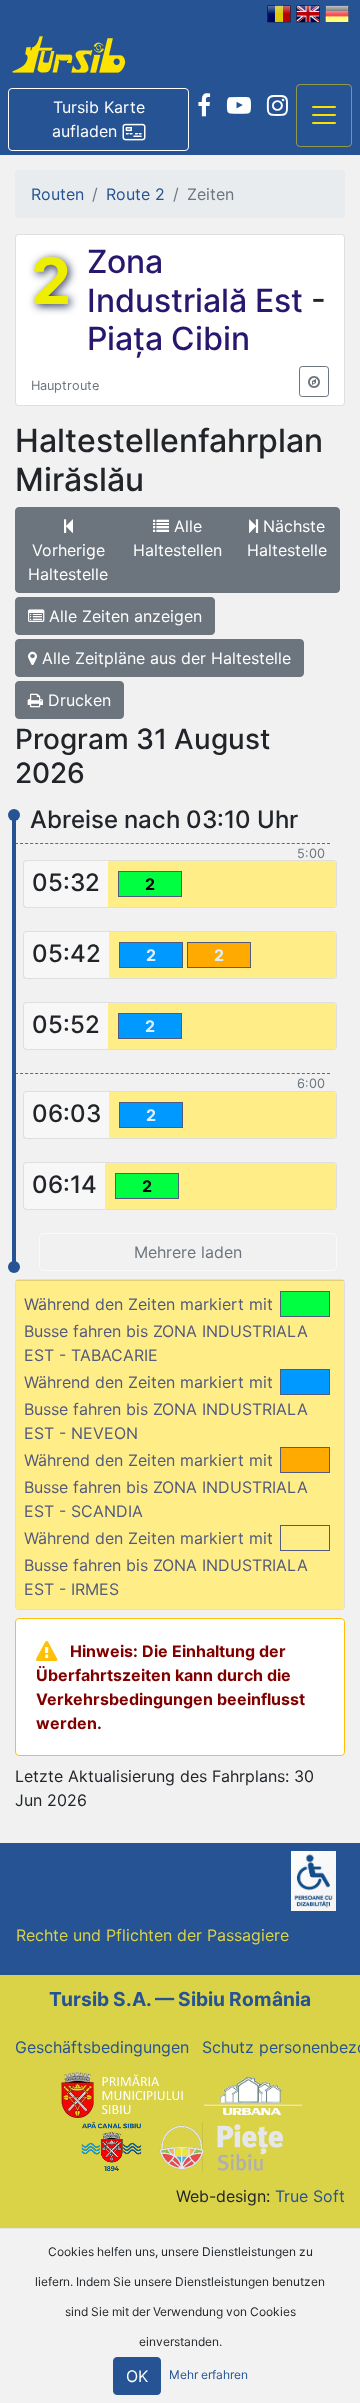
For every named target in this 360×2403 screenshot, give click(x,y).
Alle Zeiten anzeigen (123, 616)
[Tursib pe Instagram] (277, 106)
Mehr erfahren (208, 2374)
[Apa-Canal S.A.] (111, 2145)
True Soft (310, 2196)
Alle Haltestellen (177, 538)
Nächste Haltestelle (287, 538)
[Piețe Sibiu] (220, 2145)
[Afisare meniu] (324, 116)
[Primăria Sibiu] (120, 2095)
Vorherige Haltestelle (68, 562)
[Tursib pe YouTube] (239, 106)
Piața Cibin (168, 338)
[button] (98, 120)
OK (137, 2376)
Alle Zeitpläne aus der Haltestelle (164, 658)
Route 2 (135, 194)
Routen (57, 194)
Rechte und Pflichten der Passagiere (152, 1935)
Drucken (77, 700)
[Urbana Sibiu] (253, 2095)
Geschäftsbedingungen (102, 2047)
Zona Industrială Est (199, 280)
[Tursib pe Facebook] (204, 106)
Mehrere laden (188, 1252)
